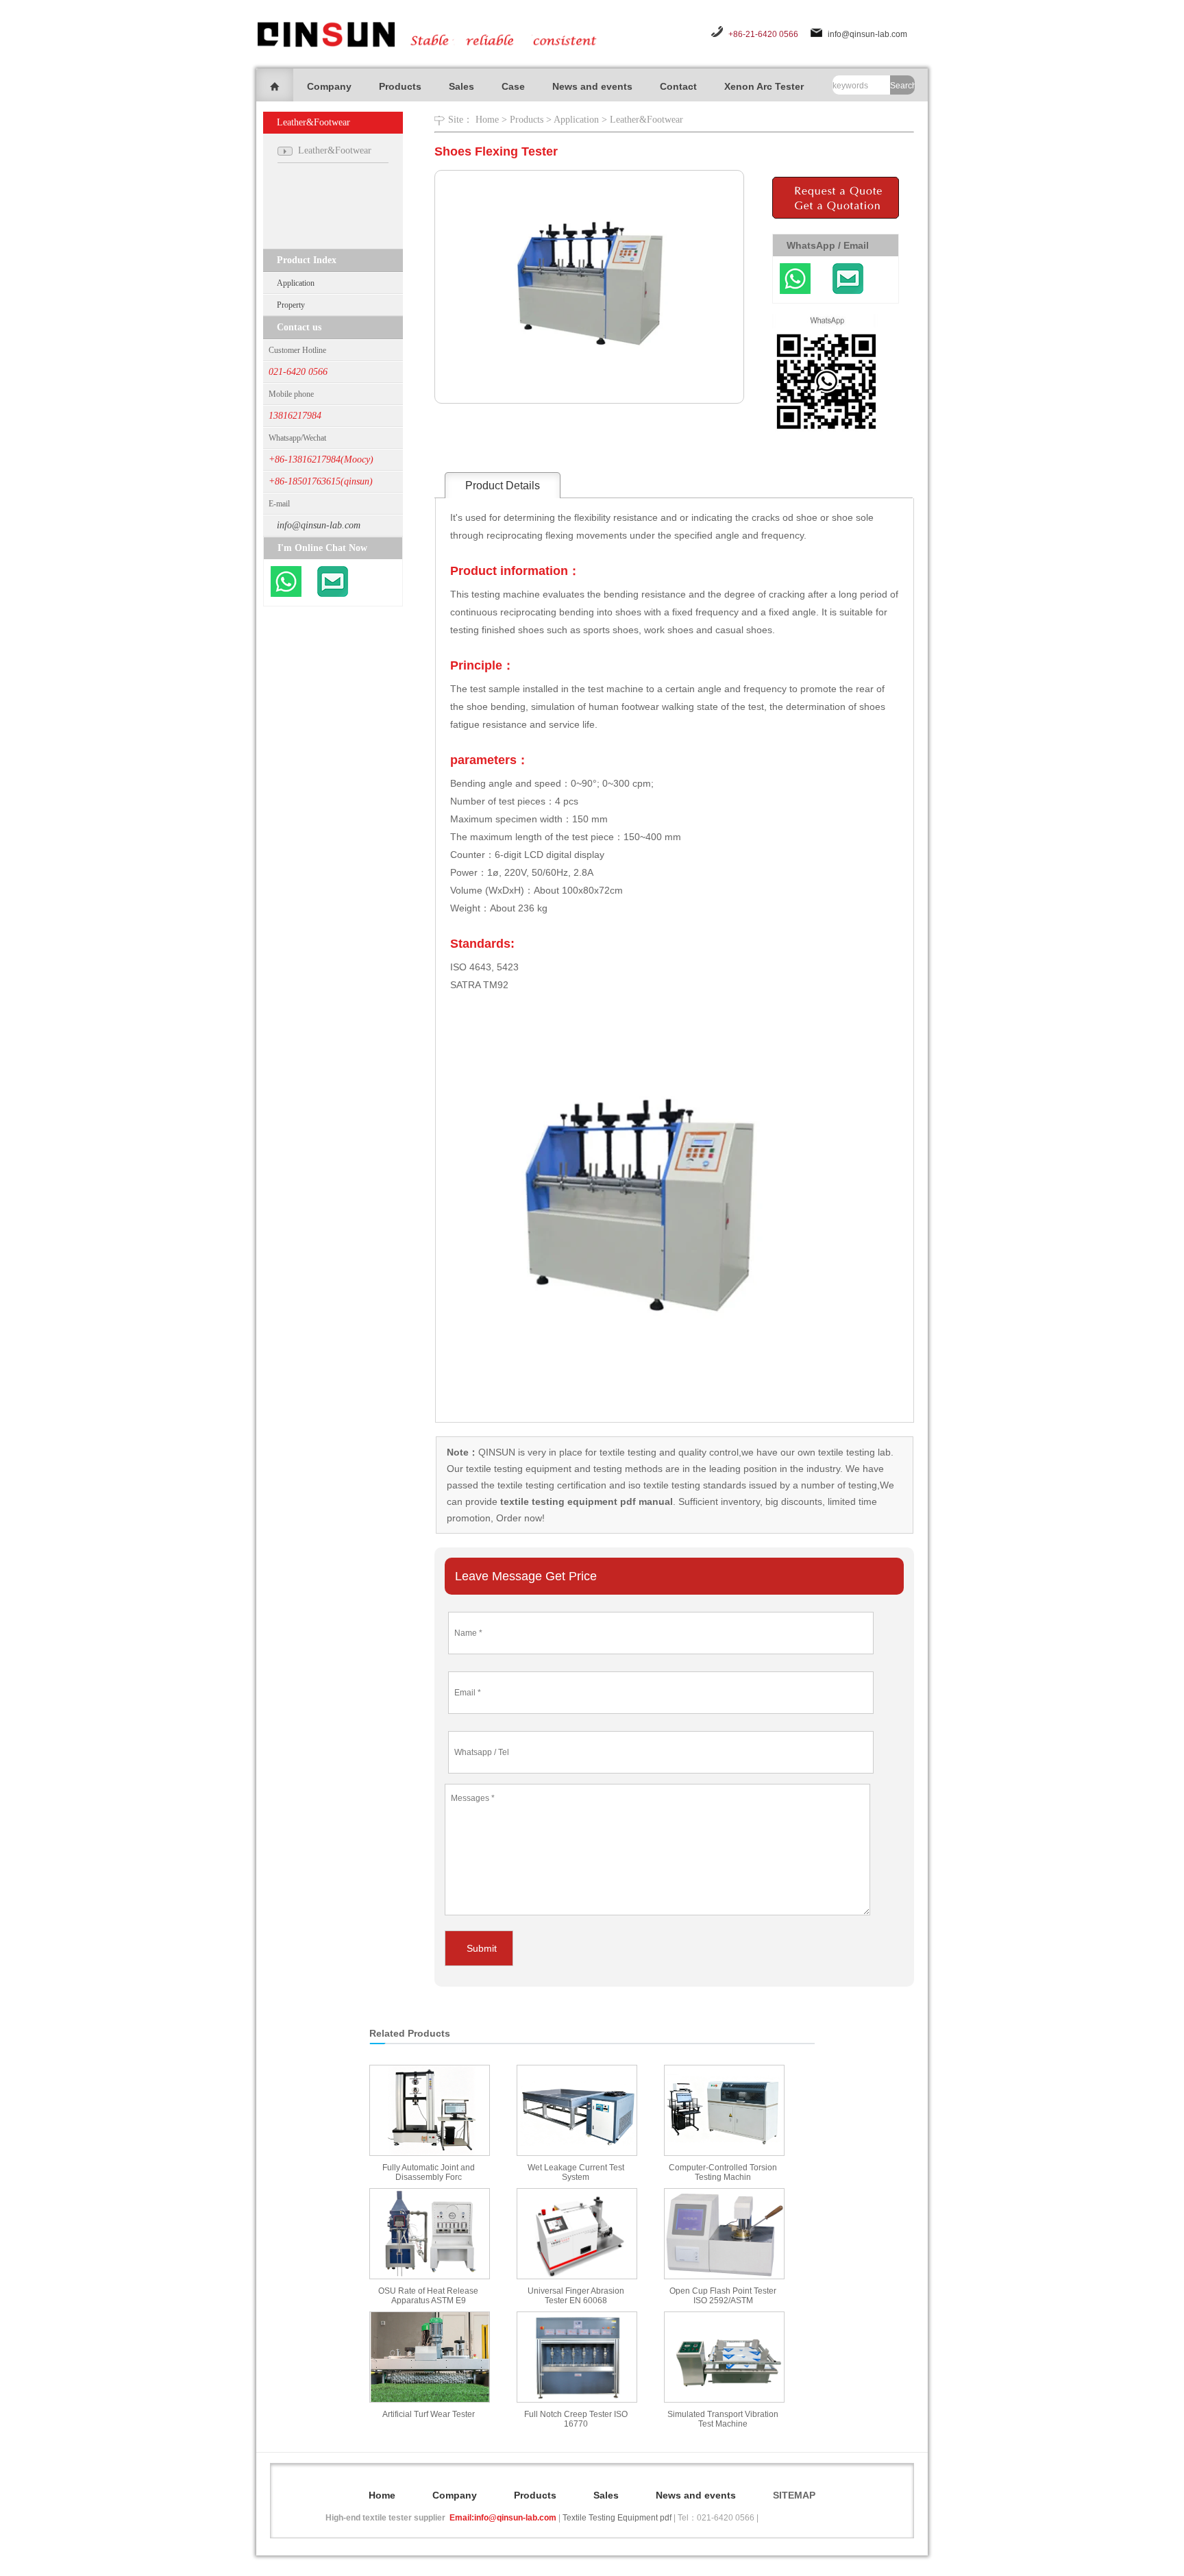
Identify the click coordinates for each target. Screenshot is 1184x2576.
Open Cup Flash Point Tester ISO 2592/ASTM (723, 2296)
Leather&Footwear (646, 120)
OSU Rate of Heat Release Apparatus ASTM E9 (428, 2296)
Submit (482, 1948)
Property (291, 305)
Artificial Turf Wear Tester (429, 2414)
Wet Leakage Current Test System (576, 2172)
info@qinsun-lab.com (867, 34)
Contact (678, 86)
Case (513, 86)
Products (400, 86)
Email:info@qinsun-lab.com (503, 2518)
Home (487, 120)
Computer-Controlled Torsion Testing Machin (723, 2172)
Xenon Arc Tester (764, 86)
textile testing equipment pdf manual (585, 1501)
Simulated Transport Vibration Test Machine (723, 2419)
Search (902, 86)
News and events (592, 86)
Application (296, 283)
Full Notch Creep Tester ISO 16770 (576, 2419)
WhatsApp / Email (828, 245)
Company (329, 86)
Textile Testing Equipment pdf (617, 2518)
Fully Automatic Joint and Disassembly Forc (429, 2172)
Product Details (503, 486)
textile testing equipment (517, 1469)
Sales (461, 86)
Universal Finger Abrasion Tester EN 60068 (576, 2296)
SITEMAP (794, 2495)
